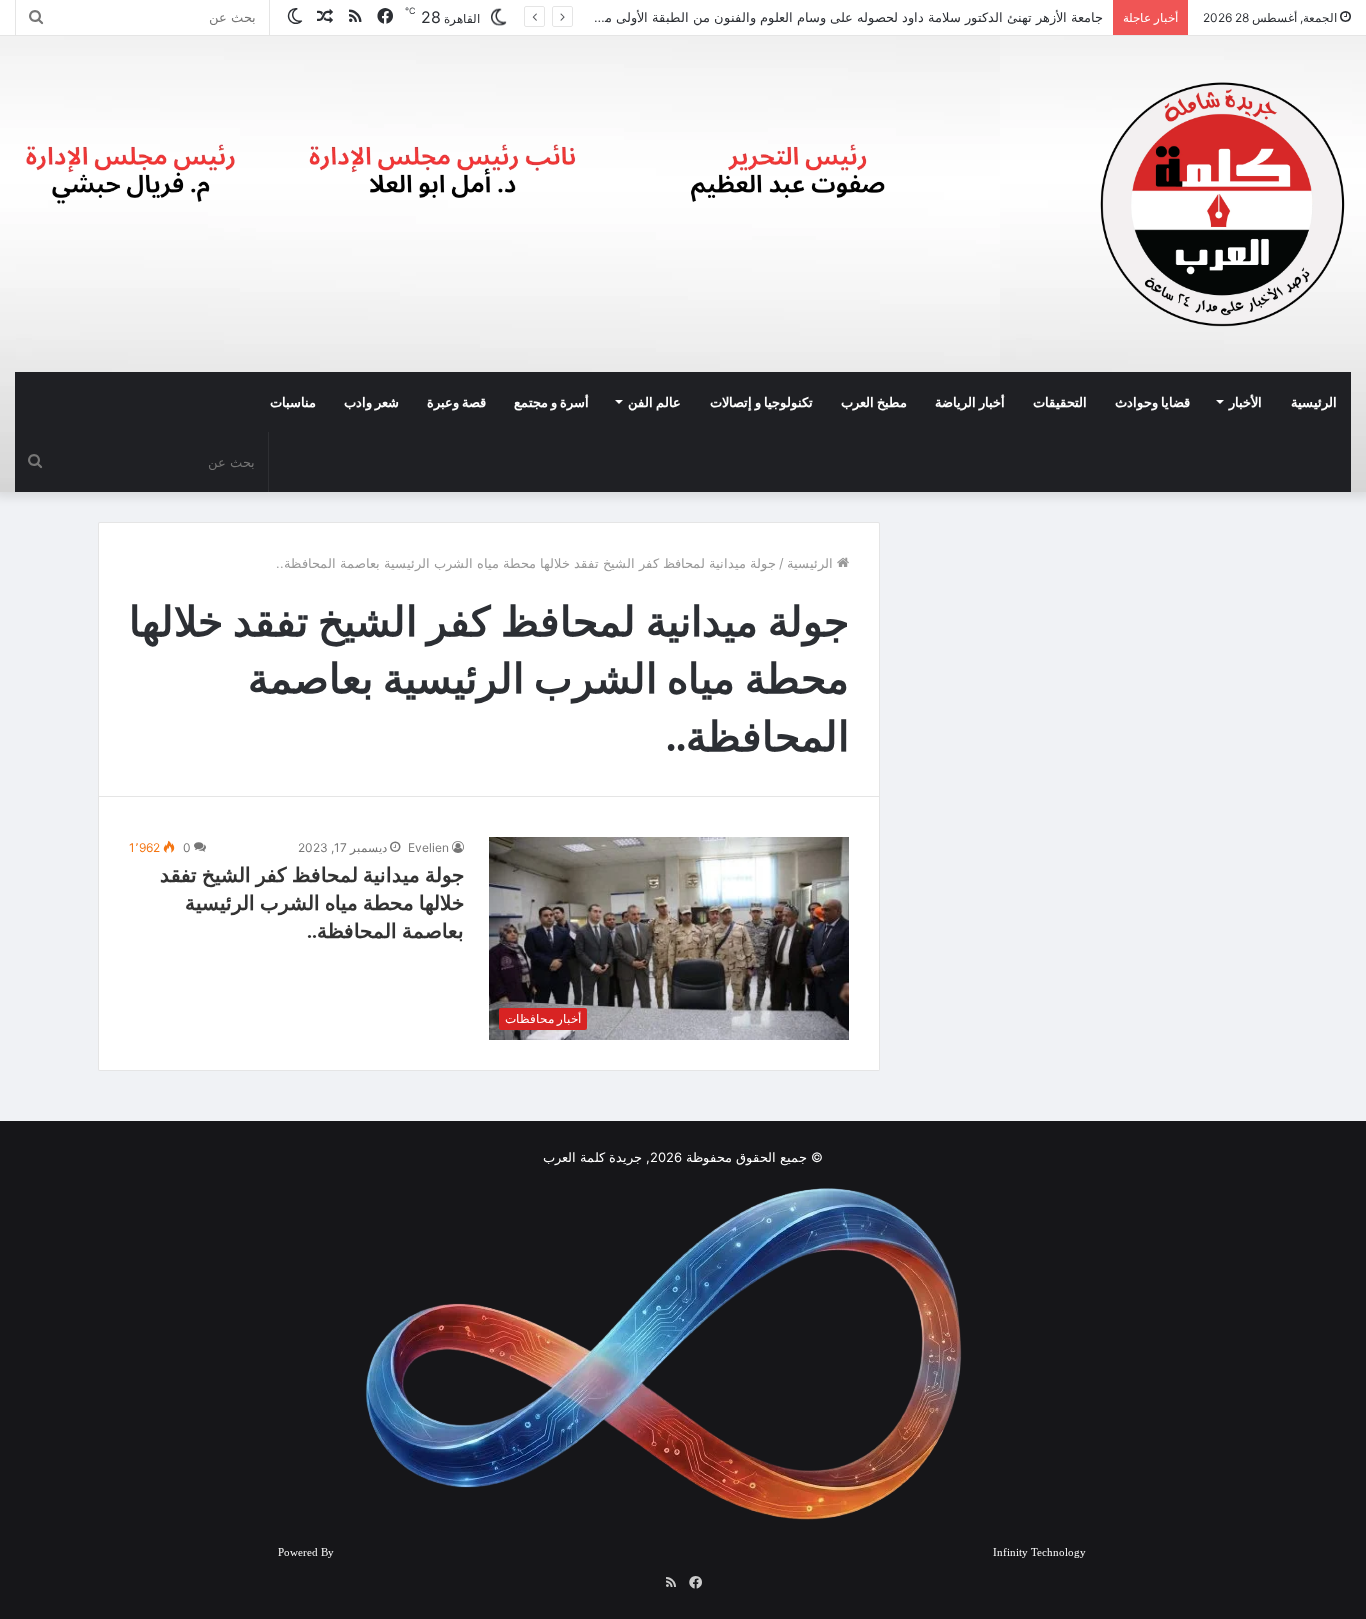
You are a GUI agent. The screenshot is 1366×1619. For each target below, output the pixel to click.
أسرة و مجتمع (551, 402)
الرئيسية (1314, 402)
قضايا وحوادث (1152, 402)
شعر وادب (371, 402)
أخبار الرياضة (970, 402)
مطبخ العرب (874, 402)
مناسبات (293, 402)
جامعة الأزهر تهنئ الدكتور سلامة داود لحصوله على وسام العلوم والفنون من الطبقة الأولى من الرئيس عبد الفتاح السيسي (770, 17)
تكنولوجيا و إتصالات (761, 402)
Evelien (428, 847)
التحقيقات (1060, 402)
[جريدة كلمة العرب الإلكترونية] (1223, 204)
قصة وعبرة (456, 402)
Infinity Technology (1039, 1552)
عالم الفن (654, 402)
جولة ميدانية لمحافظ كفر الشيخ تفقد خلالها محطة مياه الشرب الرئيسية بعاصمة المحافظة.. (312, 903)
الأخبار (1245, 402)
